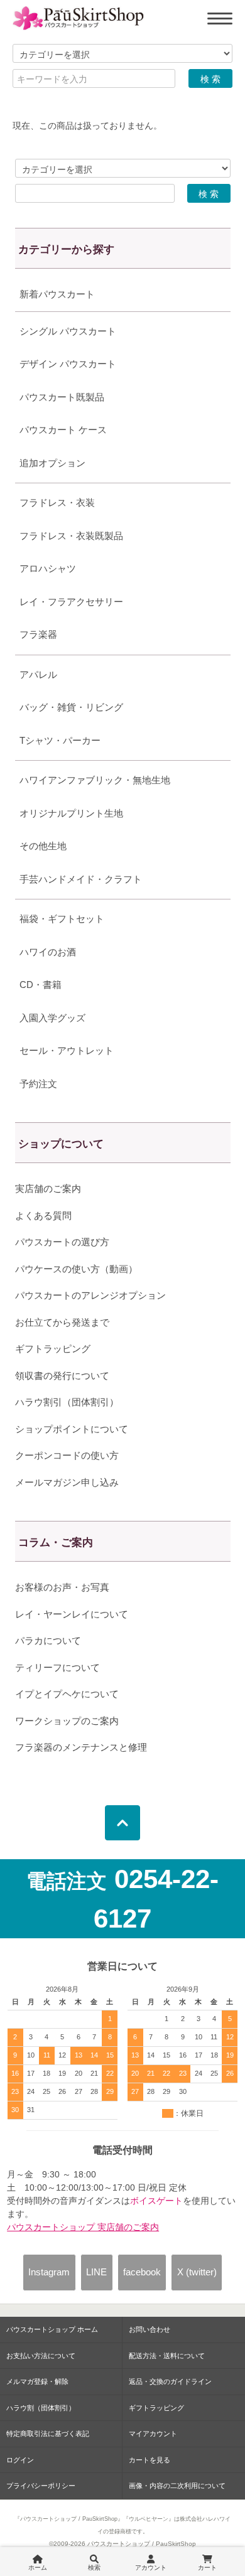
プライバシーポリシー (41, 2486)
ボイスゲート (156, 2201)
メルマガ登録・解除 (37, 2381)
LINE (96, 2272)
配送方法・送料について (167, 2356)
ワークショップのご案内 (67, 1721)
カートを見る (150, 2460)
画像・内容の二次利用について (177, 2486)
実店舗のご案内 (48, 1189)
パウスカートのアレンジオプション (90, 1295)
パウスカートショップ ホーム (52, 2329)
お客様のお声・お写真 (62, 1587)
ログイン (20, 2460)
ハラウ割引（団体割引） (67, 1402)
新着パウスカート (57, 294)
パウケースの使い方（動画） (76, 1269)
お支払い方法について (41, 2356)
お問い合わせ (150, 2329)
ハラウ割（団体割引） (41, 2408)
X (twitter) (197, 2272)
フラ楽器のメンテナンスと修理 (81, 1747)
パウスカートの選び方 (62, 1242)
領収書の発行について (62, 1376)
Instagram (49, 2272)
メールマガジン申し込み (67, 1482)
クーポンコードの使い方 (67, 1455)
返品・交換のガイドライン (170, 2381)
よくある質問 (43, 1216)
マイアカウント (153, 2434)
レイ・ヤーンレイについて (72, 1614)
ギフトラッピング (53, 1349)
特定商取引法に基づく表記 (48, 2434)
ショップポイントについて (72, 1429)
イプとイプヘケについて (67, 1694)
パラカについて (48, 1640)
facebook (142, 2272)
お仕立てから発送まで (62, 1322)
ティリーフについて (57, 1667)
